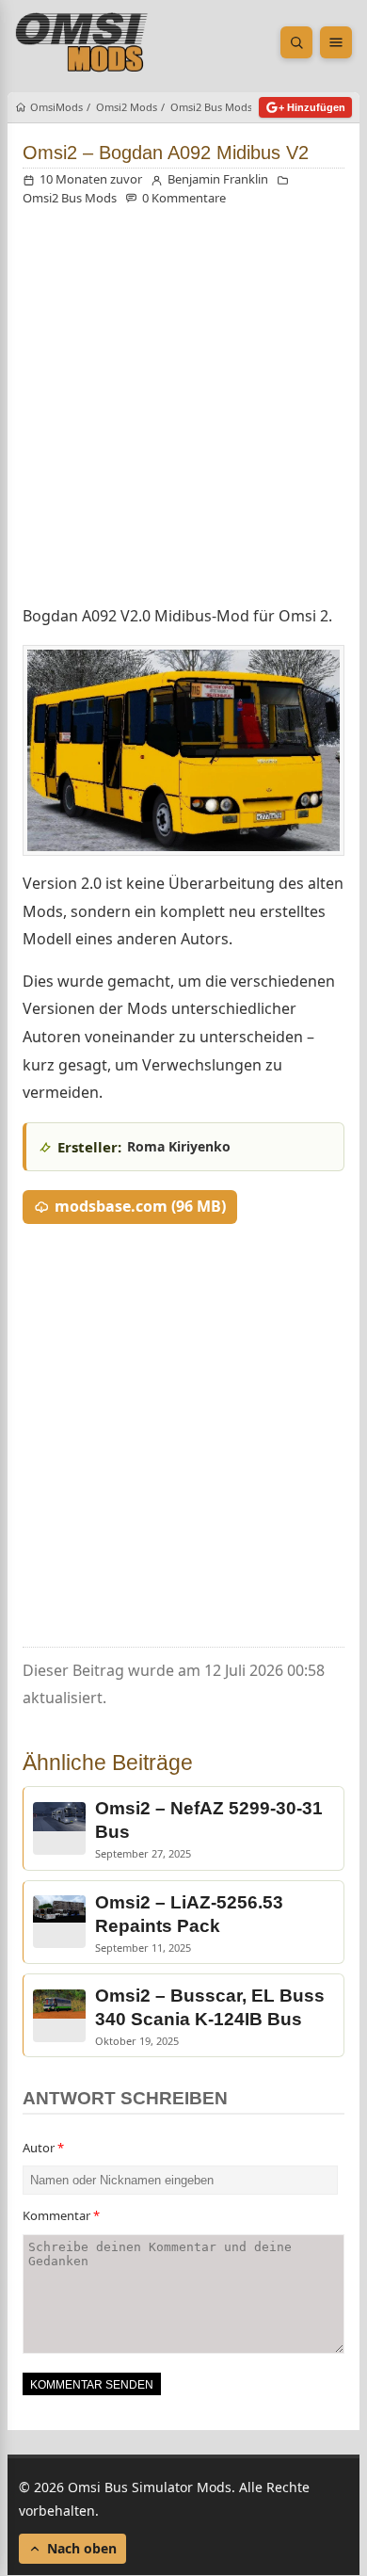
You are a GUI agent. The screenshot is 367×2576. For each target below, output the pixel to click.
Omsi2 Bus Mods (70, 198)
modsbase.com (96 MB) (140, 1206)
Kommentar (61, 2215)
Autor (43, 2148)
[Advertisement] (183, 410)
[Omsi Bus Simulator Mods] (82, 42)
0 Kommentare (184, 198)
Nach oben (82, 2549)
